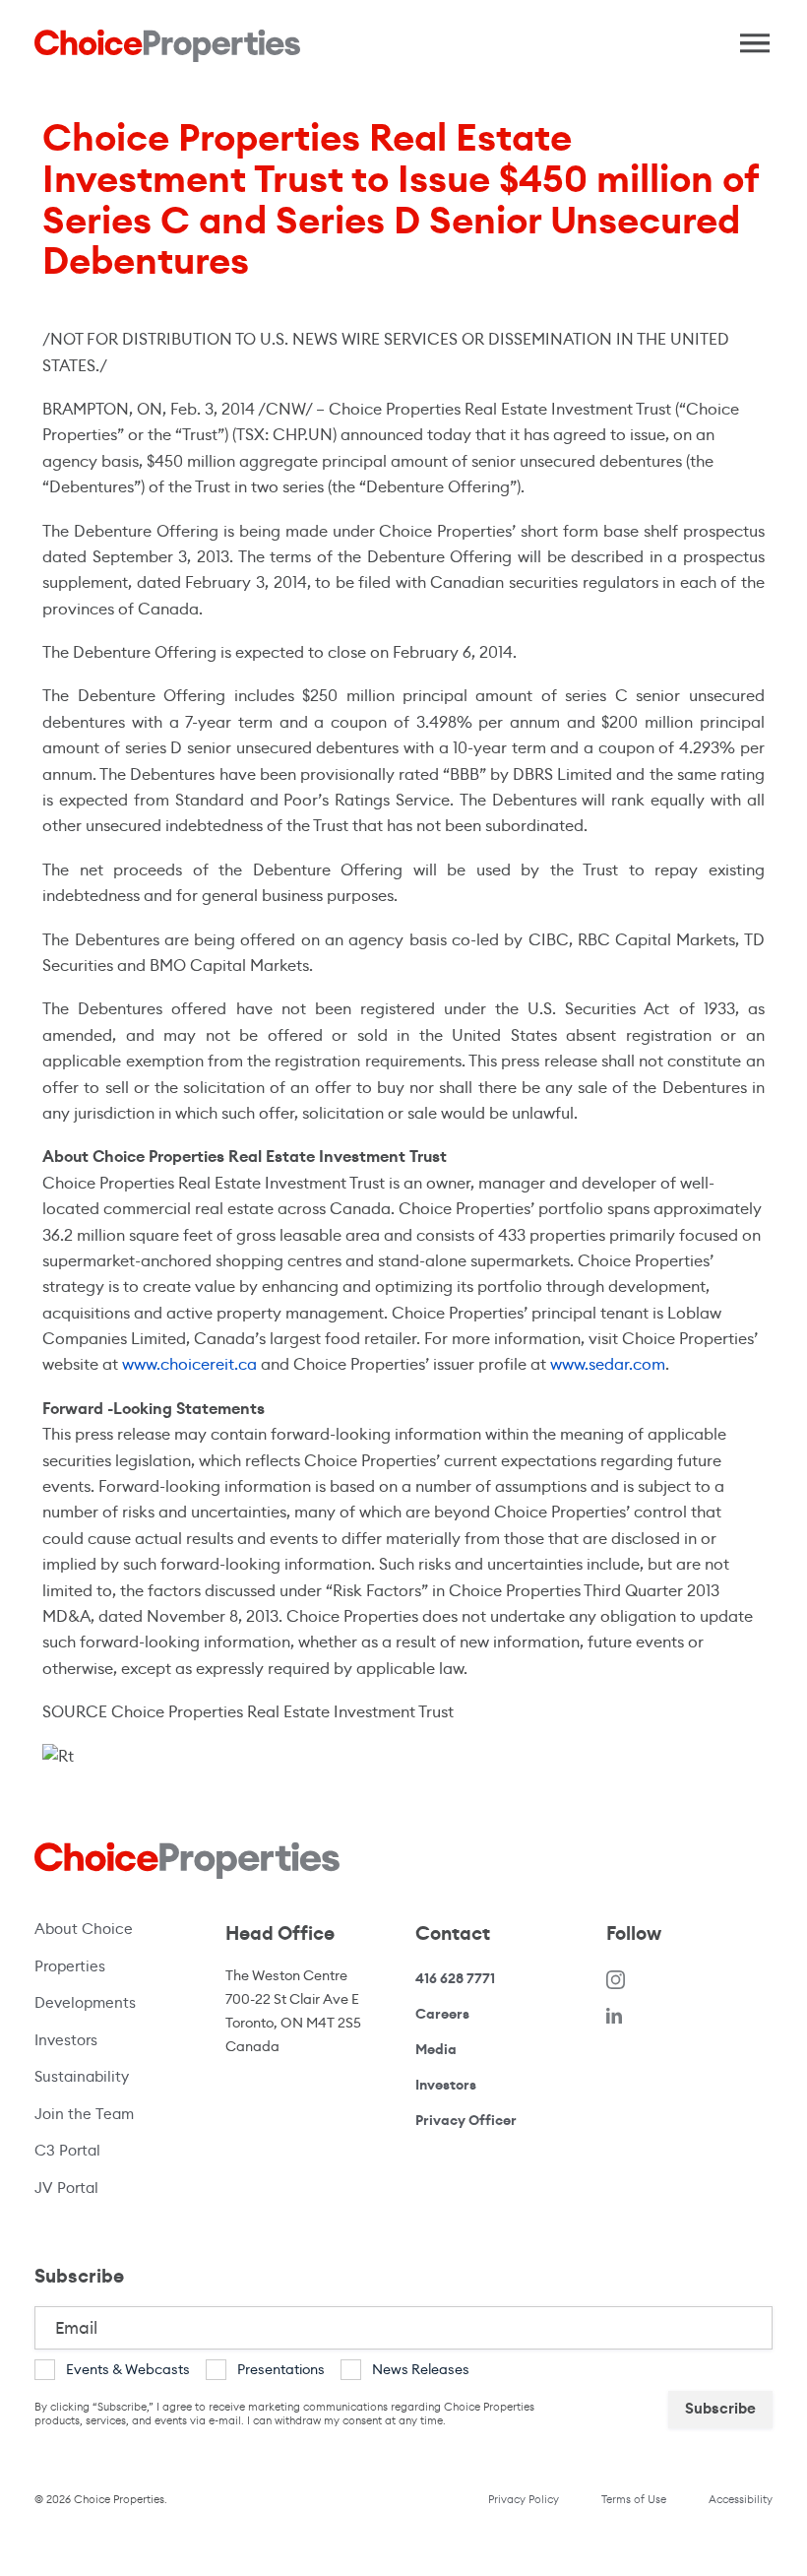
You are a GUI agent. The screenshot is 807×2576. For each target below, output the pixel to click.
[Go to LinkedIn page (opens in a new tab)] (614, 2014)
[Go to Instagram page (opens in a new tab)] (616, 1979)
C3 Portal (67, 2150)
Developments (85, 2002)
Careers (442, 2014)
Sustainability (82, 2076)
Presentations (281, 2369)
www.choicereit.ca (189, 1364)
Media (436, 2049)
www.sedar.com (608, 1364)
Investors (66, 2040)
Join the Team (84, 2114)
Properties (70, 1966)
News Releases (421, 2369)
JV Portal (108, 2187)
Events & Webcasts (128, 2369)
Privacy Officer (466, 2120)
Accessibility (741, 2499)
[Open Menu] (748, 38)
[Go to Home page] (167, 46)
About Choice (84, 1929)
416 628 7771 (455, 1979)
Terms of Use (634, 2499)
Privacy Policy (524, 2499)
